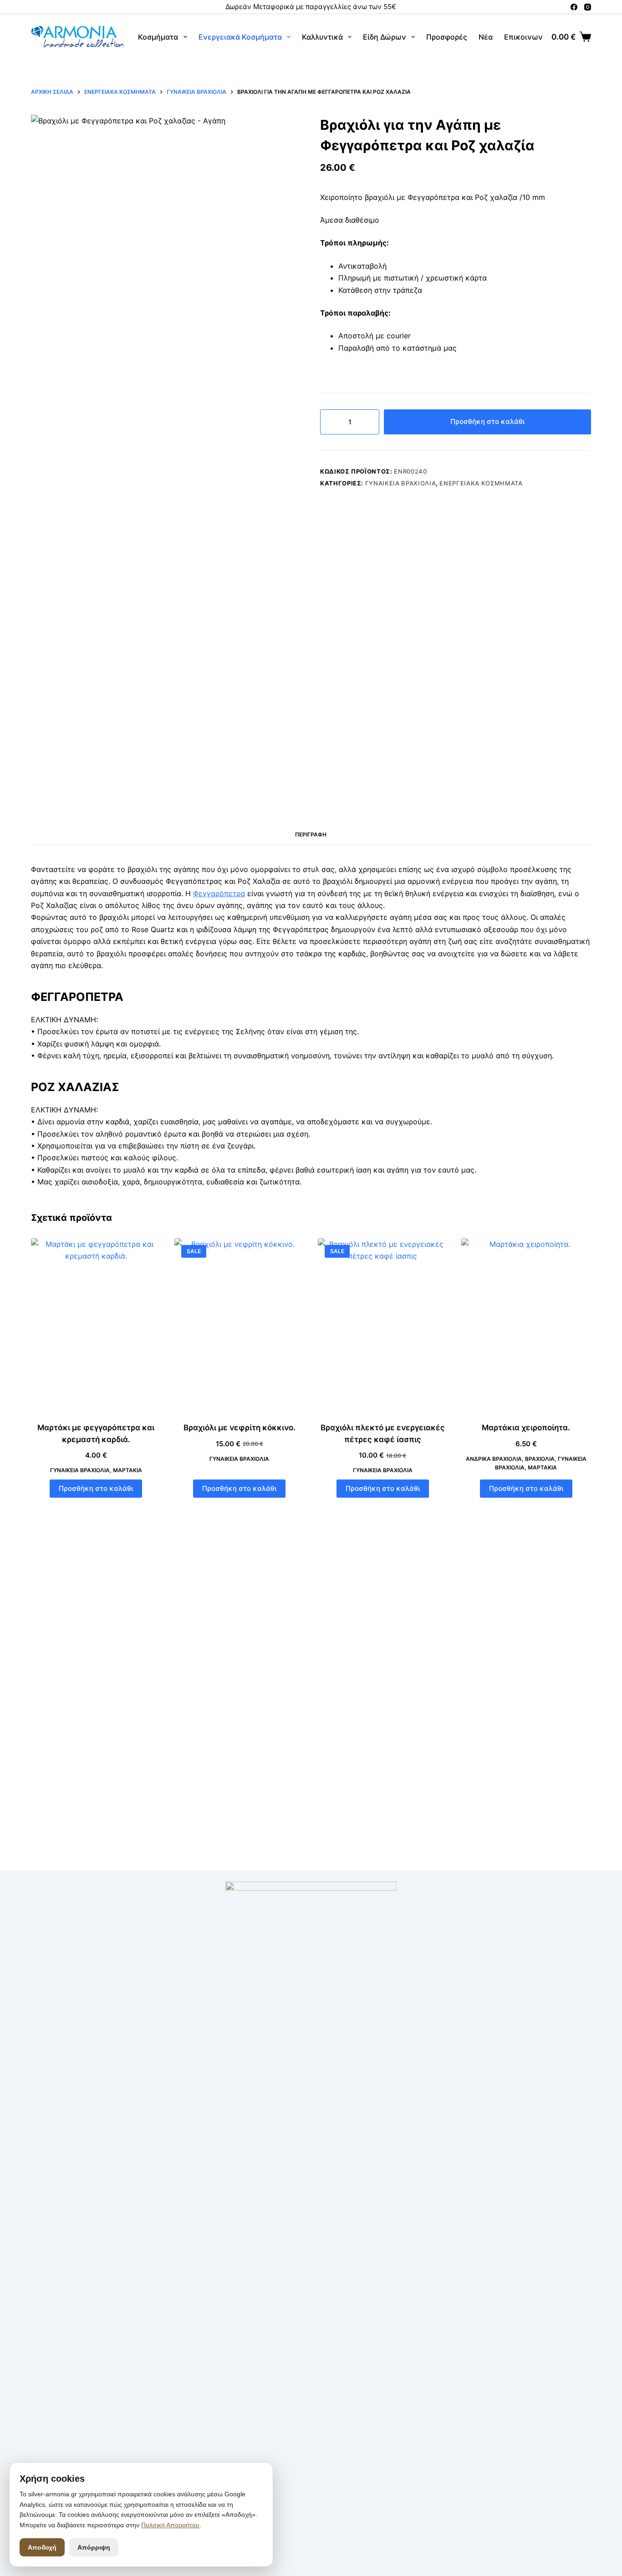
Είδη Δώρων (385, 37)
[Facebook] (574, 7)
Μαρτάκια (127, 1470)
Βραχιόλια (540, 1459)
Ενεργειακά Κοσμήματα (240, 37)
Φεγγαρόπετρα (219, 893)
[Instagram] (588, 7)
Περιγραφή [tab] (311, 834)
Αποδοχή (42, 2547)
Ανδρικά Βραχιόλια (494, 1459)
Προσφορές (447, 37)
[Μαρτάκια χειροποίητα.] (526, 1325)
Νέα (486, 37)
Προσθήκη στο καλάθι (487, 421)
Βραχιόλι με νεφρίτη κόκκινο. (240, 1428)
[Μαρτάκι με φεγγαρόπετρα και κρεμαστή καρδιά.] (96, 1325)
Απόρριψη (94, 2547)
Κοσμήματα (158, 37)
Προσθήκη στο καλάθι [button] (96, 1488)
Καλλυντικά (322, 37)
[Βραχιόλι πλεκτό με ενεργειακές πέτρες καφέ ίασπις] (383, 1325)
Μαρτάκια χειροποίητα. (526, 1428)
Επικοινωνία (527, 37)
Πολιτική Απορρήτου (170, 2525)
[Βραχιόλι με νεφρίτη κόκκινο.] (239, 1325)
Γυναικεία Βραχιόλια (400, 483)
